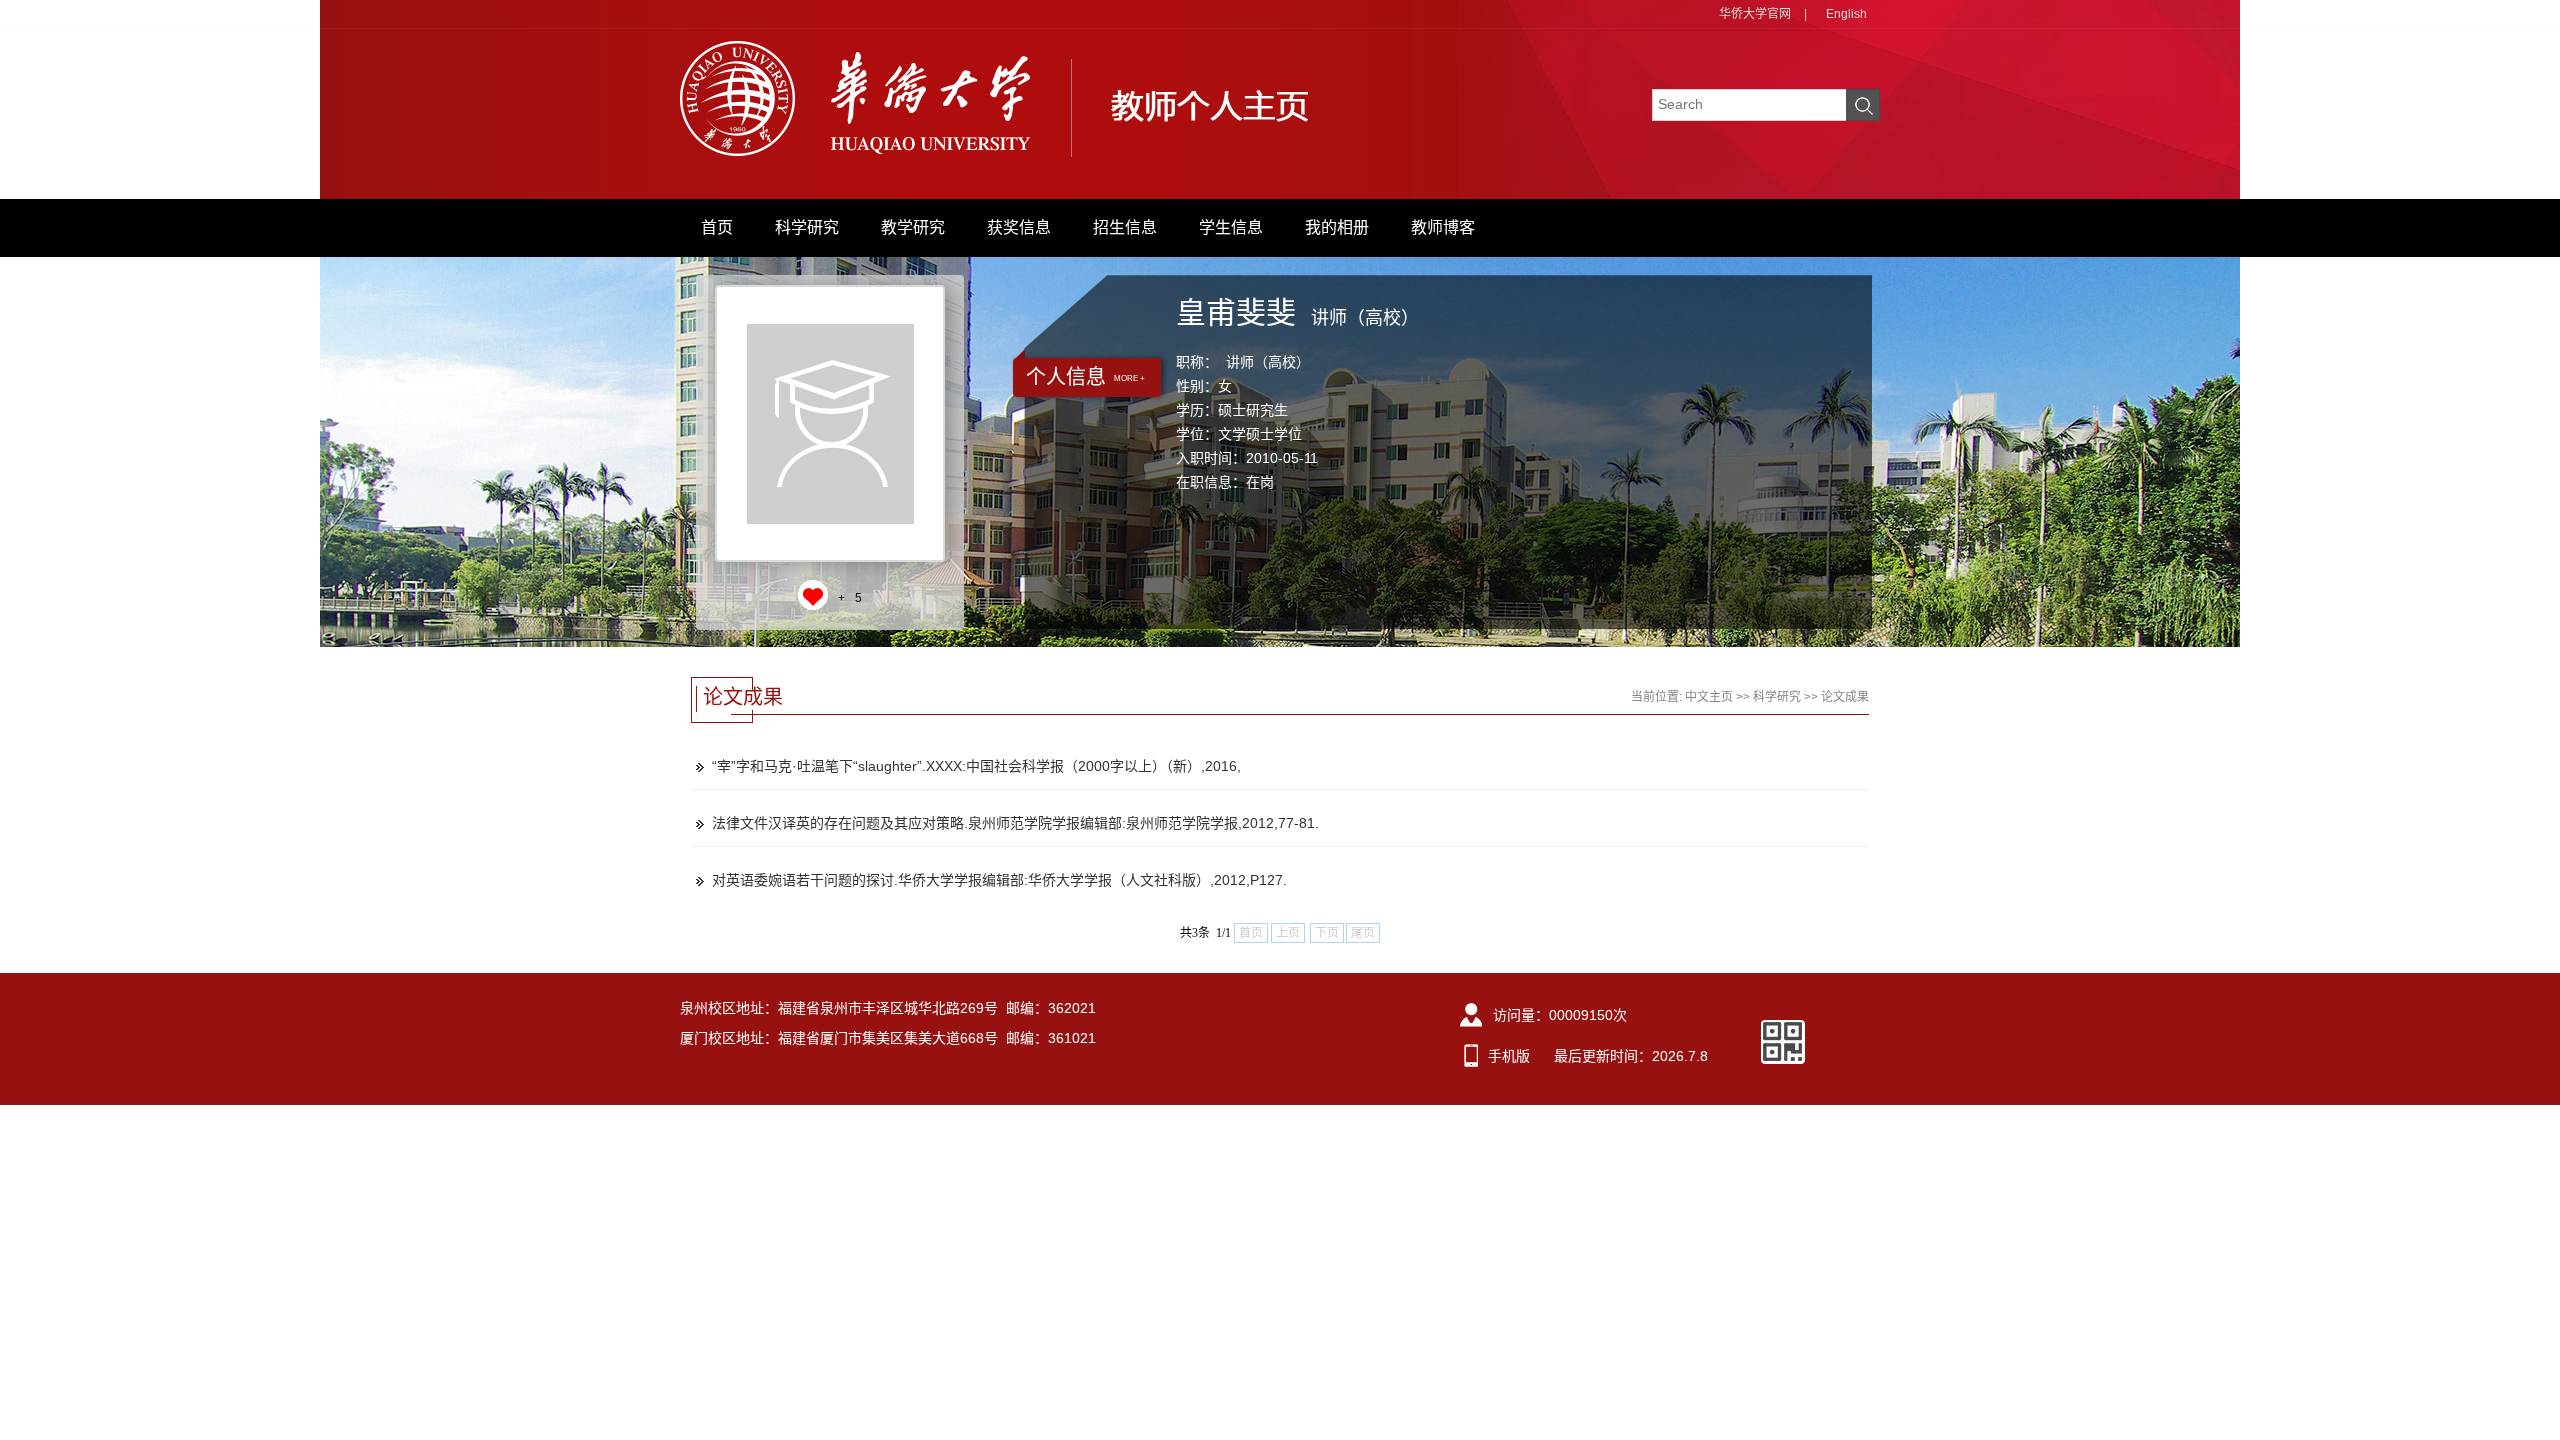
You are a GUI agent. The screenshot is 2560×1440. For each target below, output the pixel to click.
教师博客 (1443, 227)
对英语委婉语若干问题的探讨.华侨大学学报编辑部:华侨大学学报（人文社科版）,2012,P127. (999, 880)
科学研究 (807, 227)
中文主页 (1709, 697)
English (1846, 14)
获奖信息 (1019, 227)
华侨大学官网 (1755, 14)
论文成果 (1845, 697)
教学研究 (913, 227)
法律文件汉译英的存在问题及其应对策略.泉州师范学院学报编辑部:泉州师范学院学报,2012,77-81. (1015, 823)
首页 (717, 227)
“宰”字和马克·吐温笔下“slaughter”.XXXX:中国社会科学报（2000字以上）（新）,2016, (976, 766)
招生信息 (1125, 227)
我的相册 (1337, 227)
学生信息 (1231, 227)
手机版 (1509, 1056)
